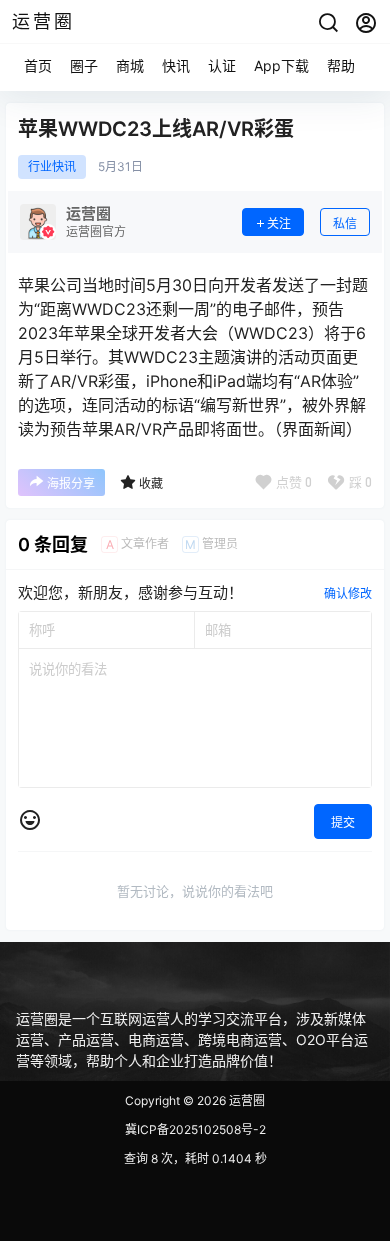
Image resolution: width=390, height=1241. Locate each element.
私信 (345, 223)
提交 (343, 822)
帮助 (341, 65)
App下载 (281, 65)
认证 (222, 65)
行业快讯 (52, 167)
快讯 (176, 65)
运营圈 (245, 1100)
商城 (130, 65)
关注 (279, 223)
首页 (38, 65)
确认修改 (348, 593)
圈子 (84, 65)
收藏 (151, 483)
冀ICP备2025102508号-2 (195, 1129)
